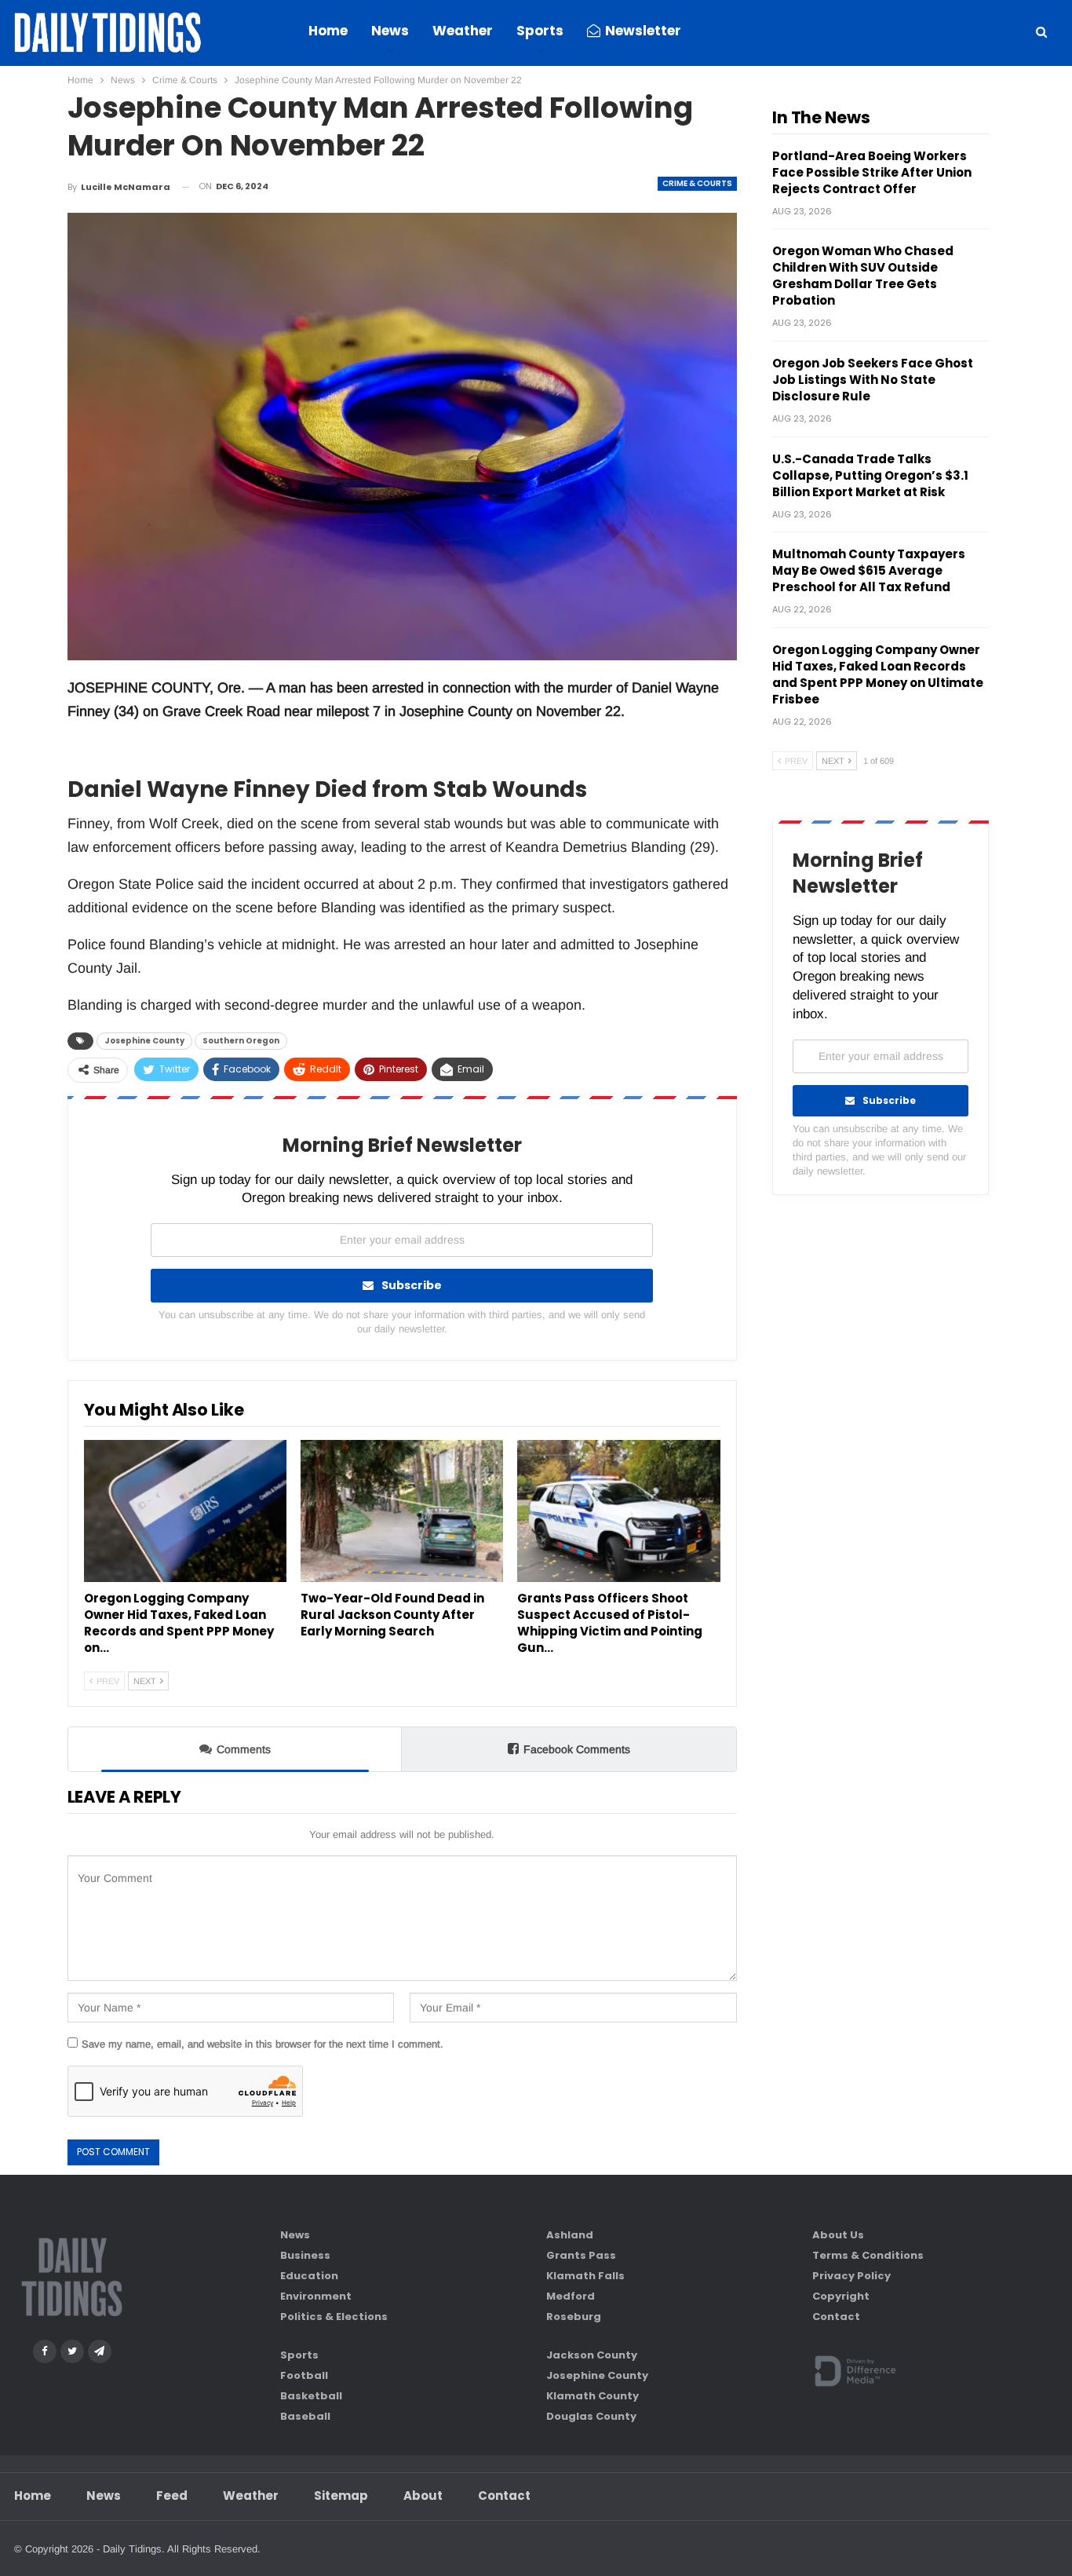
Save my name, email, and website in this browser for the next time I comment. (263, 2044)
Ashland (570, 2235)
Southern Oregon (241, 1041)
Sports (540, 31)
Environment (316, 2296)
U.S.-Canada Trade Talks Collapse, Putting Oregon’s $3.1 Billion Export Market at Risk (870, 475)
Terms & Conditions (868, 2255)
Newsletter (643, 31)
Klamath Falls (585, 2276)
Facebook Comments (577, 1749)
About (423, 2496)
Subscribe (412, 1285)
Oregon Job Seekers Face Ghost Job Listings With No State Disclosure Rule (873, 380)
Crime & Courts (697, 183)
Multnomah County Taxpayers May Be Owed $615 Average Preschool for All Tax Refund (869, 570)
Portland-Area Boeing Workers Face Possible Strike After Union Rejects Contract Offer (872, 172)
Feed (172, 2496)
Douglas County (591, 2416)
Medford (571, 2296)
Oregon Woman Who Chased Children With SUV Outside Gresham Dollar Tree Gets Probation (863, 276)
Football (304, 2375)
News (390, 31)
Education (309, 2276)
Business (305, 2255)
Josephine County (144, 1041)
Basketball (311, 2396)
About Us (838, 2235)
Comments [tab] (244, 1749)
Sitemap (341, 2496)
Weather (463, 31)
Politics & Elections (334, 2317)
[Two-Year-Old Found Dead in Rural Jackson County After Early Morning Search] (402, 1511)
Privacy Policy (851, 2276)
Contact (836, 2317)
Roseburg (574, 2317)
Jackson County (592, 2355)
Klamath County (593, 2396)
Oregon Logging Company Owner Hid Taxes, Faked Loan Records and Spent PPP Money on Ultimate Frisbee (878, 674)
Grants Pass (581, 2255)
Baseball (305, 2416)
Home (328, 31)
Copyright (841, 2296)
